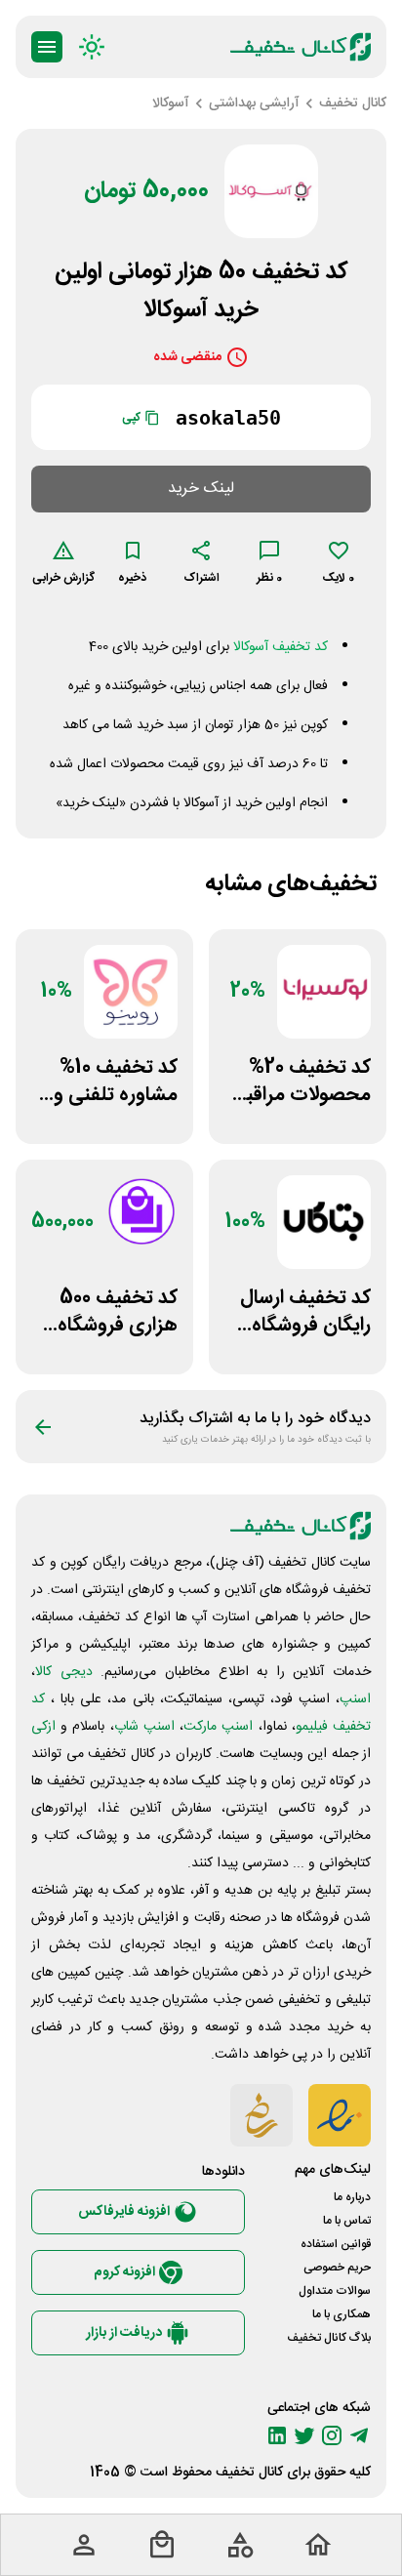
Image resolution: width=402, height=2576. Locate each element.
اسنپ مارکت (218, 1727)
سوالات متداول (335, 2291)
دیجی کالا (64, 1672)
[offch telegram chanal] (359, 2435)
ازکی (43, 1727)
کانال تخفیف (249, 2473)
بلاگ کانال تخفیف (329, 2338)
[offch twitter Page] (304, 2435)
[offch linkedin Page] (277, 2435)
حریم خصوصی (337, 2268)
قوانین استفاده (336, 2244)
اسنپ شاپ (144, 1727)
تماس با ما (347, 2221)
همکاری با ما (342, 2314)
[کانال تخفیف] (301, 47)
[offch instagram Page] (332, 2435)
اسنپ (355, 1699)
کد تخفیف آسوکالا (281, 647)
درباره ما (352, 2197)
